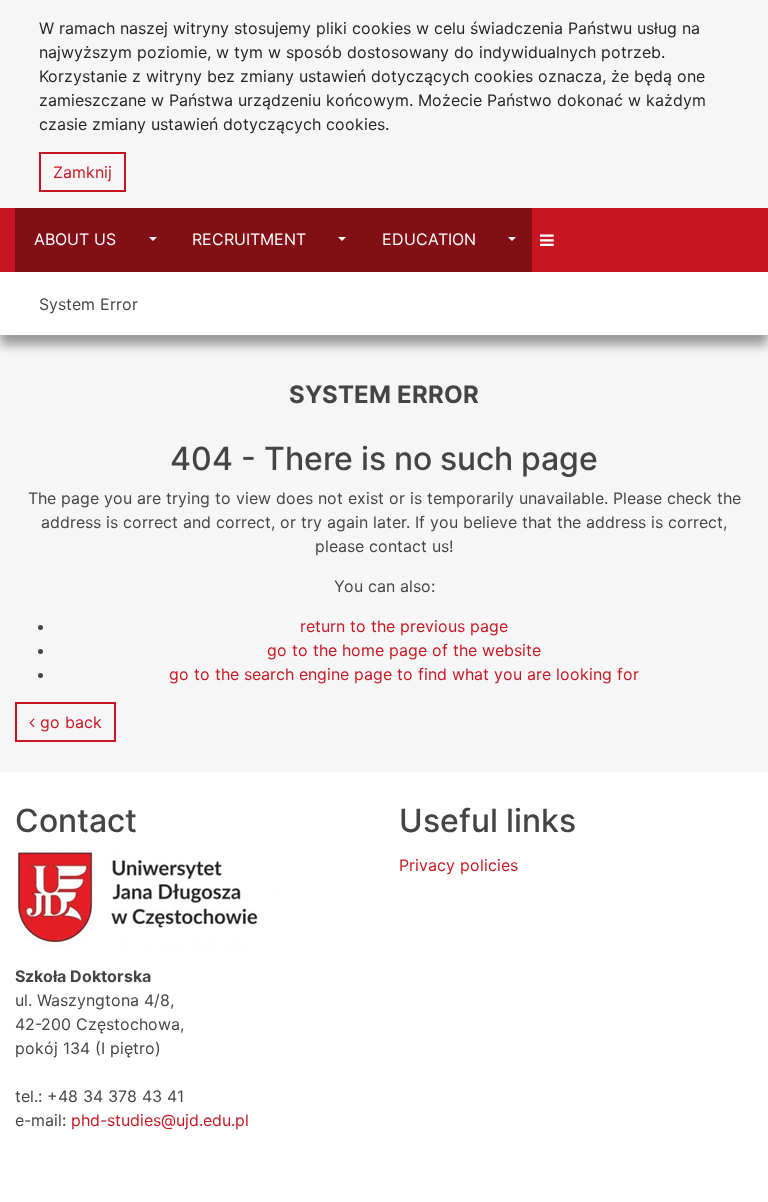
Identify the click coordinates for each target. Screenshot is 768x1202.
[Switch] (549, 239)
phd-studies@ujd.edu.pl (160, 1120)
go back (68, 722)
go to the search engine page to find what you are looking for (404, 674)
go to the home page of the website (404, 650)
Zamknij (82, 172)
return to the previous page (404, 626)
